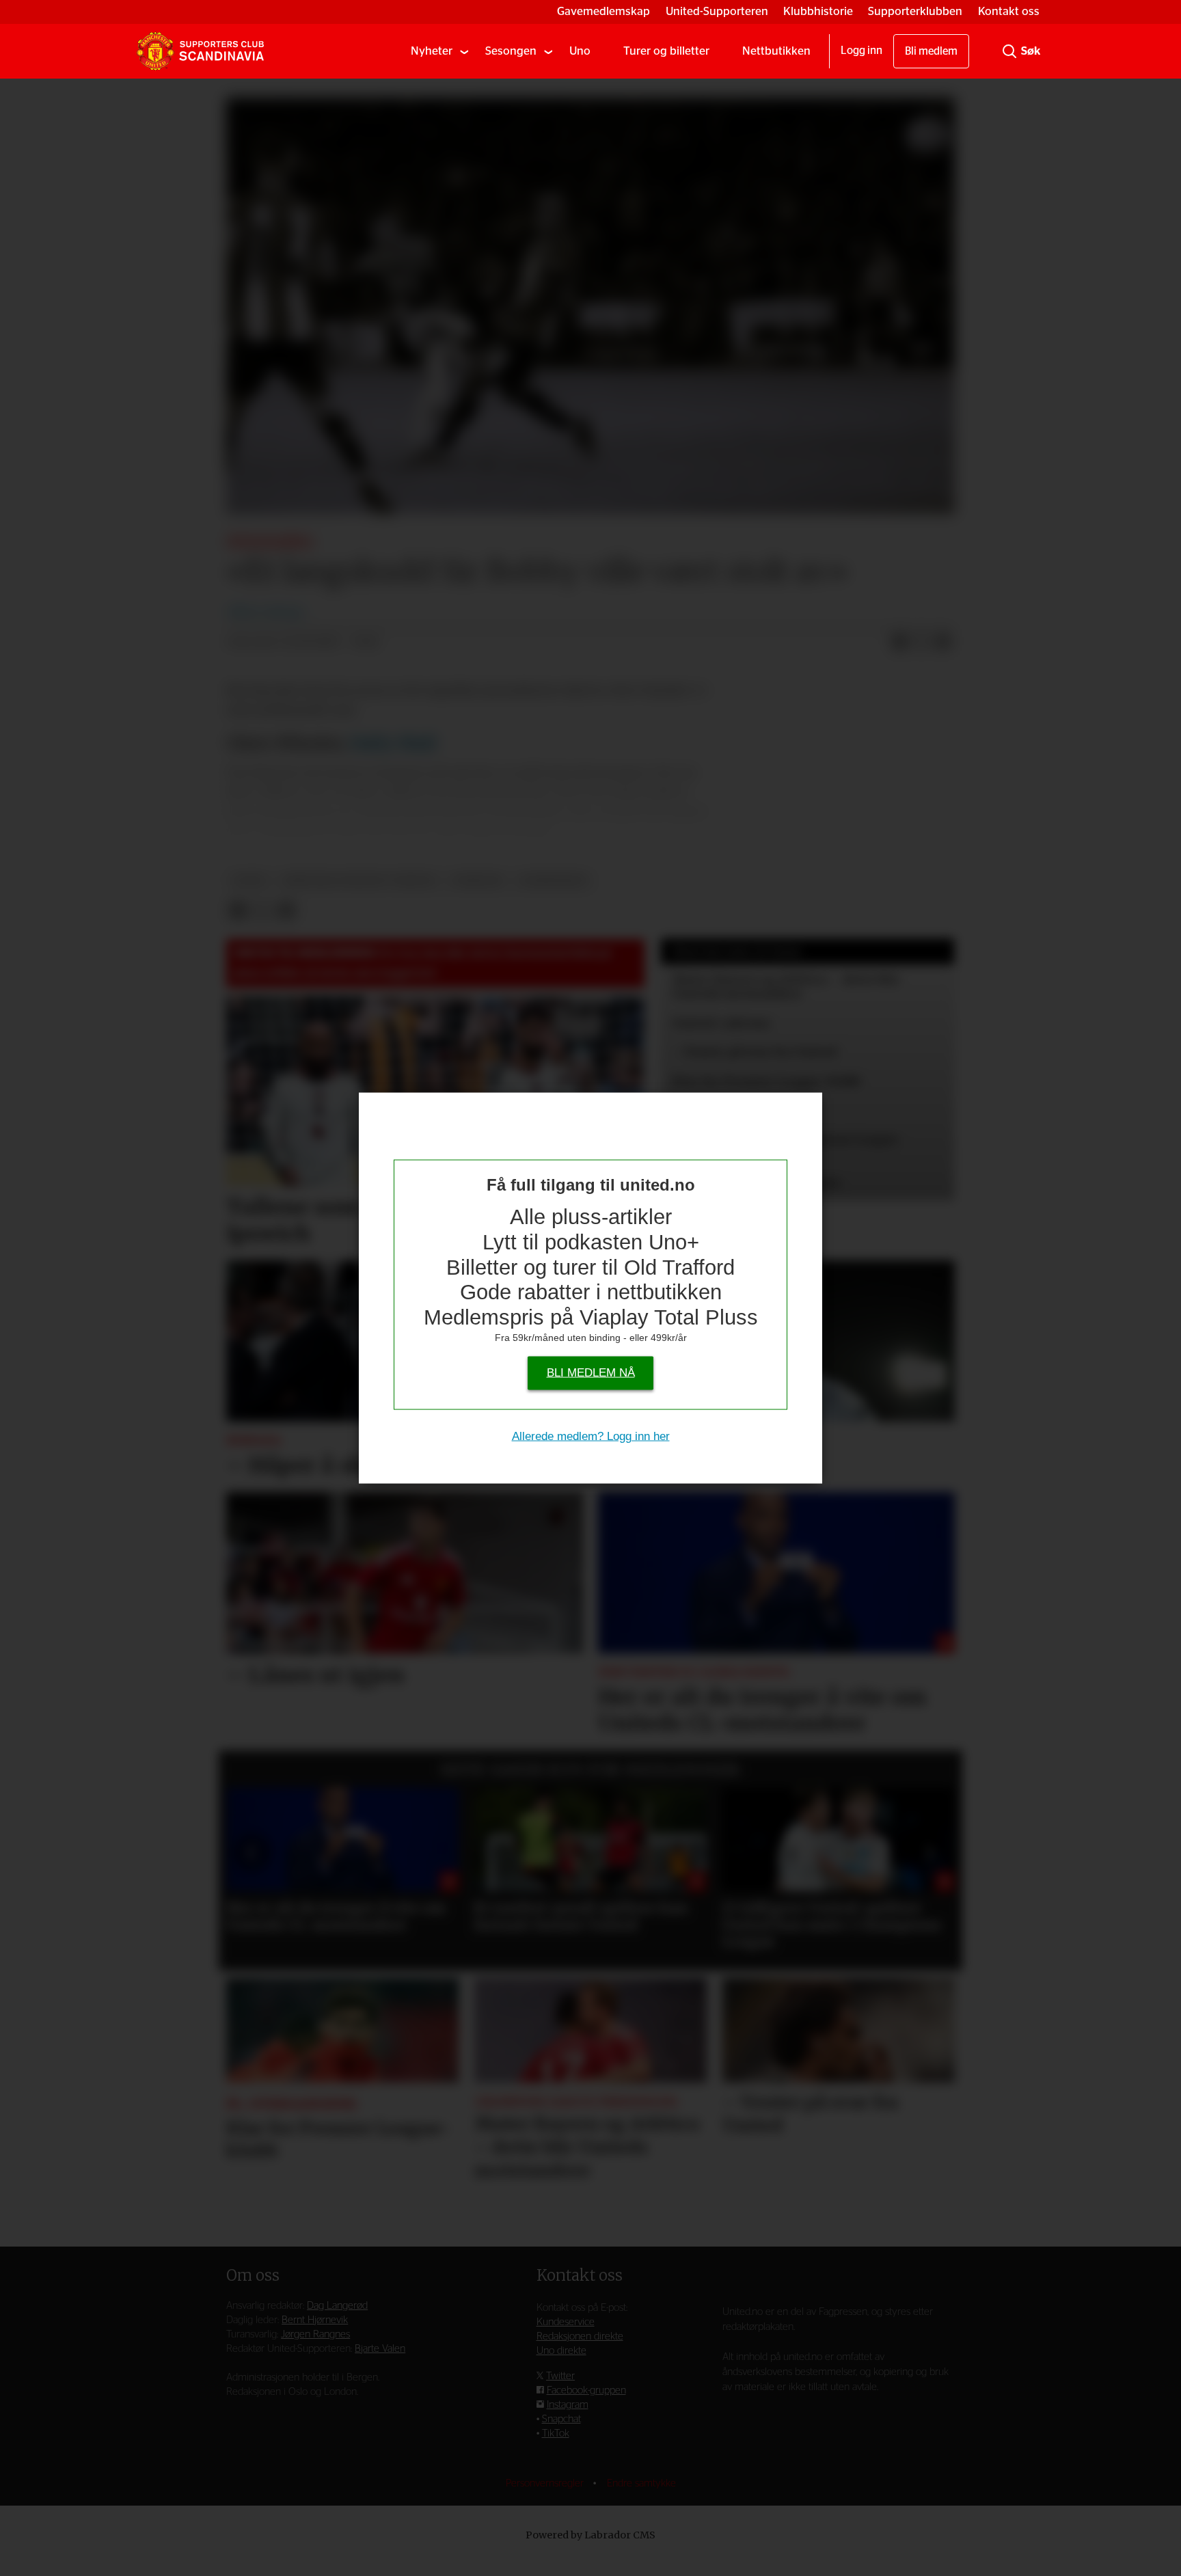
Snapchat (561, 2419)
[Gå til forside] (200, 51)
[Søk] (1009, 51)
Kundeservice (566, 2322)
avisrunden (553, 881)
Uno (580, 51)
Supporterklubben (915, 11)
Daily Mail (393, 743)
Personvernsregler (546, 2483)
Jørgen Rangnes (315, 2334)
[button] (252, 1852)
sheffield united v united (359, 881)
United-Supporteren (717, 11)
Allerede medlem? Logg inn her (591, 1436)
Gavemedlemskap (603, 11)
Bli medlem (931, 51)
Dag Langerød (337, 2306)
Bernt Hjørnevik (315, 2320)
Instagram (568, 2405)
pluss (250, 881)
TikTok (556, 2433)
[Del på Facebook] (899, 642)
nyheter (477, 881)
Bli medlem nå (591, 1373)
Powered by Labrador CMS (590, 2535)
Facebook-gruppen (586, 2390)
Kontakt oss (1009, 11)
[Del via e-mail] (943, 642)
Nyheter (432, 51)
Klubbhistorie (818, 11)
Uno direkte (561, 2351)
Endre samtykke (641, 2483)
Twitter (560, 2376)
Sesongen (511, 51)
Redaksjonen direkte (580, 2336)
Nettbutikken (776, 51)
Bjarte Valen (380, 2349)
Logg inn (861, 51)
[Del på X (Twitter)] (921, 642)
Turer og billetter (666, 51)
